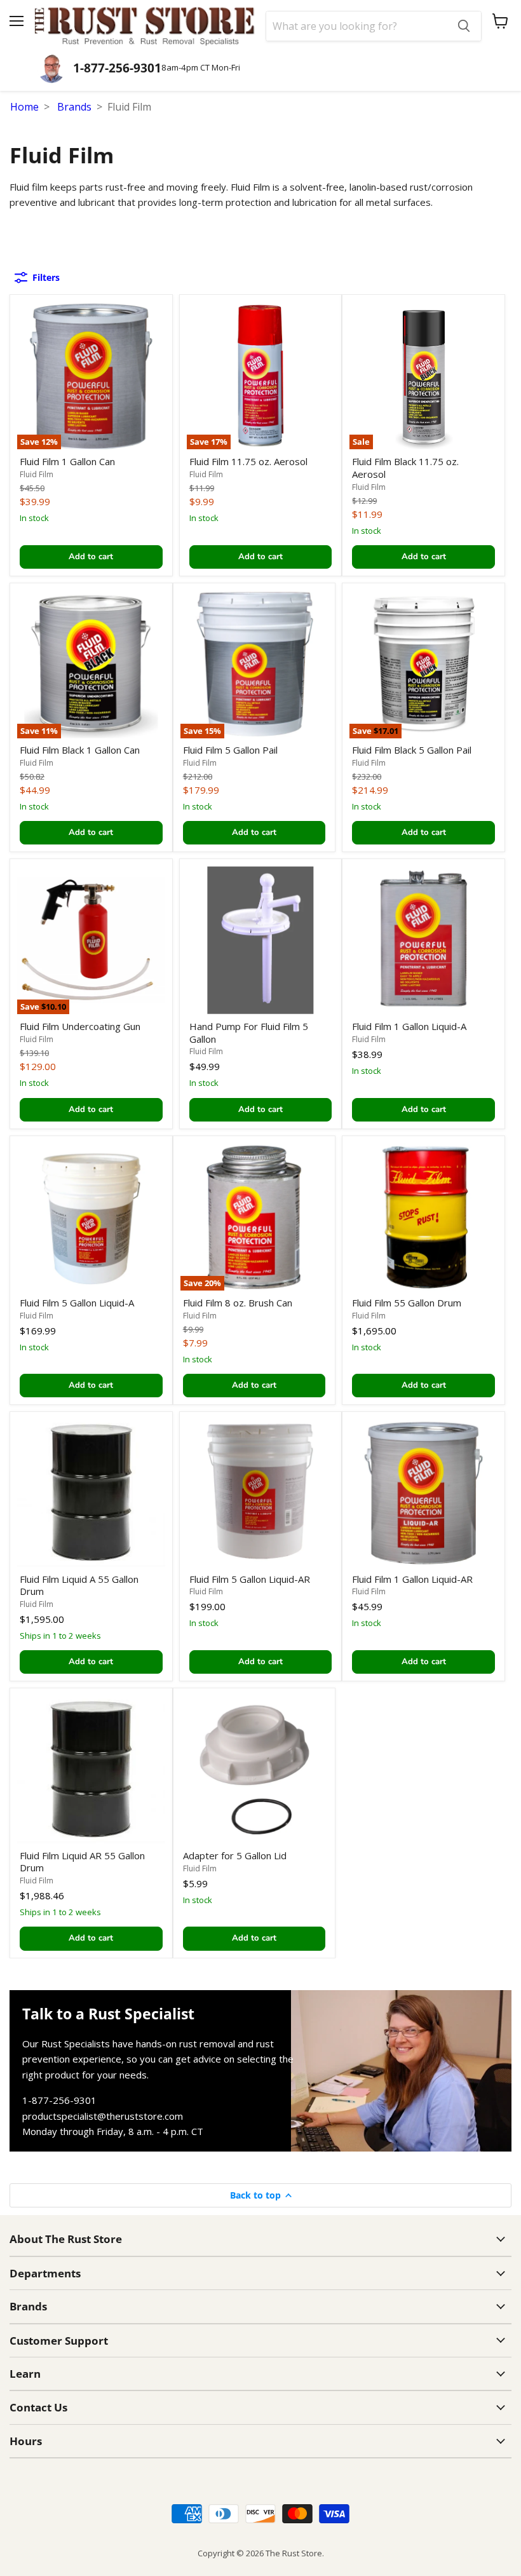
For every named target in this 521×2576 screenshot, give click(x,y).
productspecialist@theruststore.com (103, 2116)
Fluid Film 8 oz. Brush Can (238, 1303)
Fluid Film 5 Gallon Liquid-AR (250, 1579)
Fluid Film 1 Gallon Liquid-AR (412, 1579)
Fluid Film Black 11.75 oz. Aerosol (405, 468)
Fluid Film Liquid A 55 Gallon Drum (79, 1585)
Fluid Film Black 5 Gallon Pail (412, 750)
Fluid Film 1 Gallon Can (67, 461)
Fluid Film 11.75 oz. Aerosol (248, 461)
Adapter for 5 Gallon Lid (235, 1855)
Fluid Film (37, 474)
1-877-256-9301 (59, 2100)
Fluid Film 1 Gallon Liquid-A (409, 1026)
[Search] (464, 26)
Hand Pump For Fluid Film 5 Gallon (249, 1033)
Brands (74, 107)
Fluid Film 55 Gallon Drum (407, 1303)
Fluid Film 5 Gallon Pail (230, 750)
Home (24, 107)
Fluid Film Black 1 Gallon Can (80, 750)
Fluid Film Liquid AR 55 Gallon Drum (82, 1862)
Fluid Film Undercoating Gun (80, 1026)
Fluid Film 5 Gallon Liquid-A (77, 1303)
